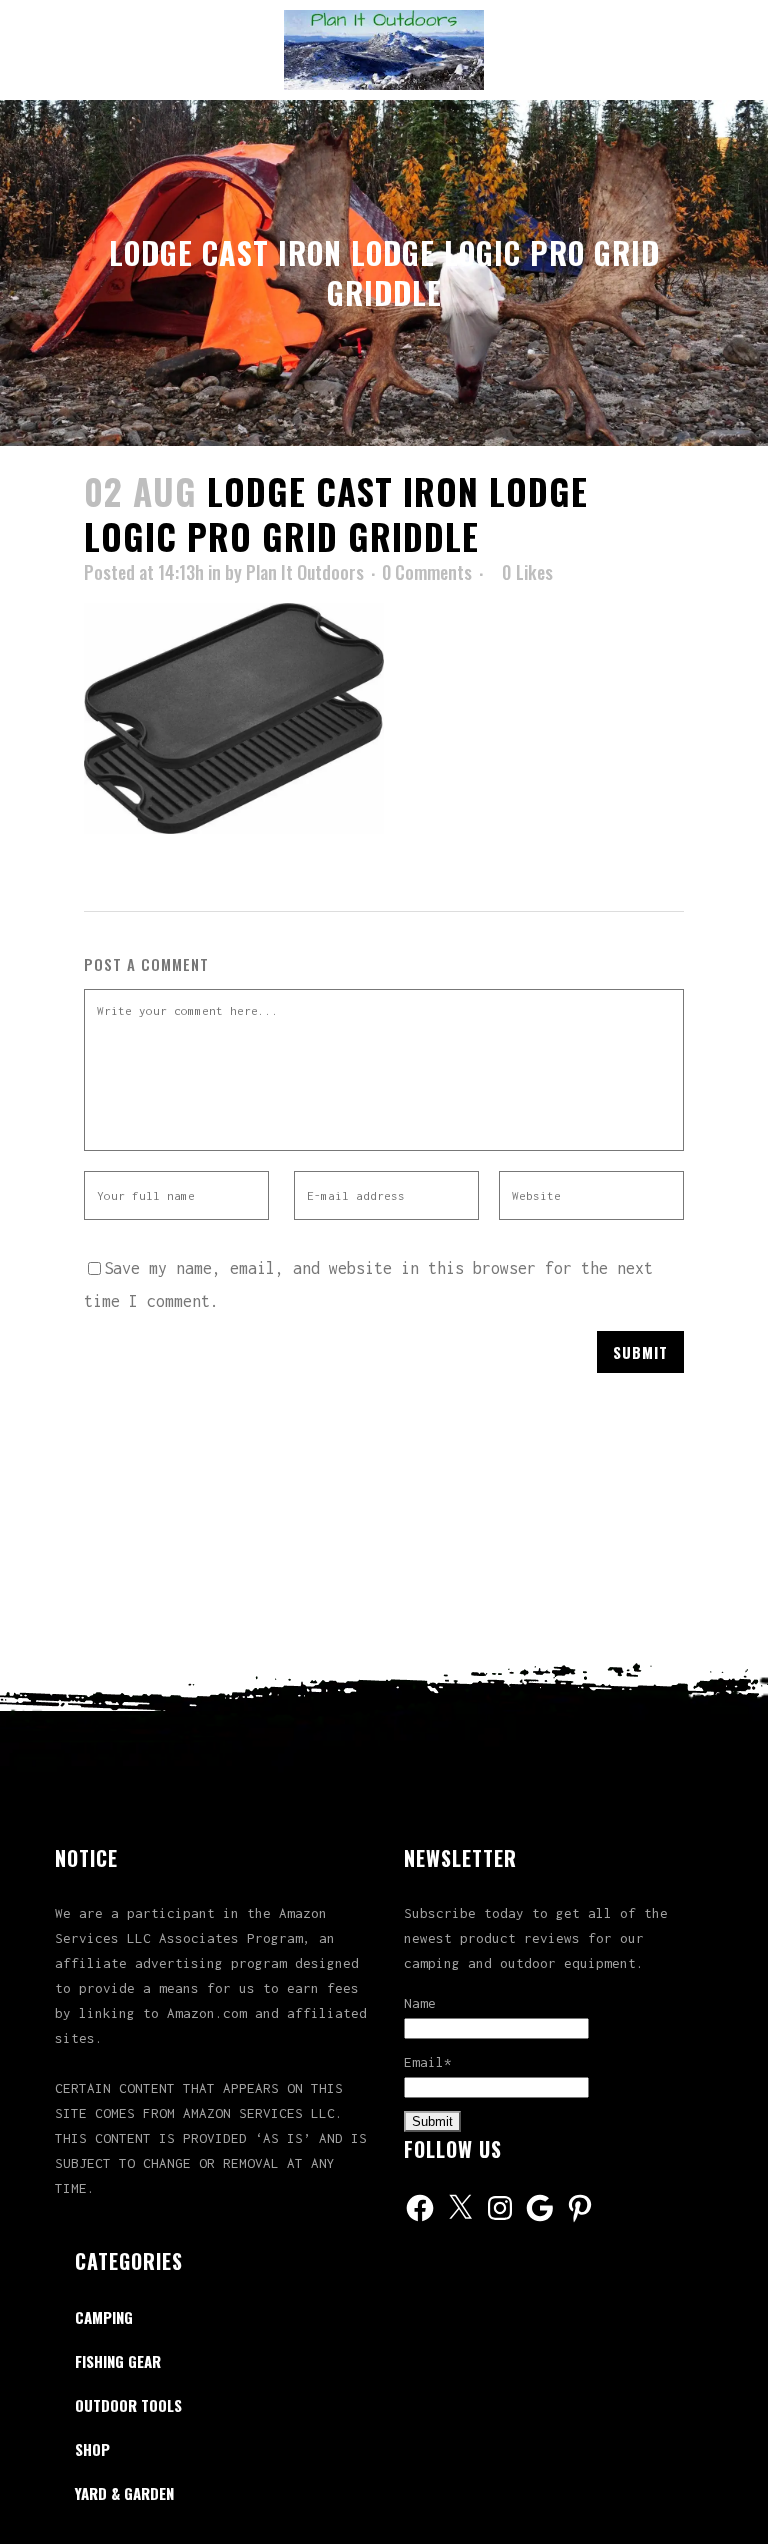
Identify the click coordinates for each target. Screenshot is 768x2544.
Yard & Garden (124, 2493)
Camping (104, 2317)
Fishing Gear (118, 2361)
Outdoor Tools (128, 2405)
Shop (92, 2449)
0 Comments (427, 572)
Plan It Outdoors (305, 572)
